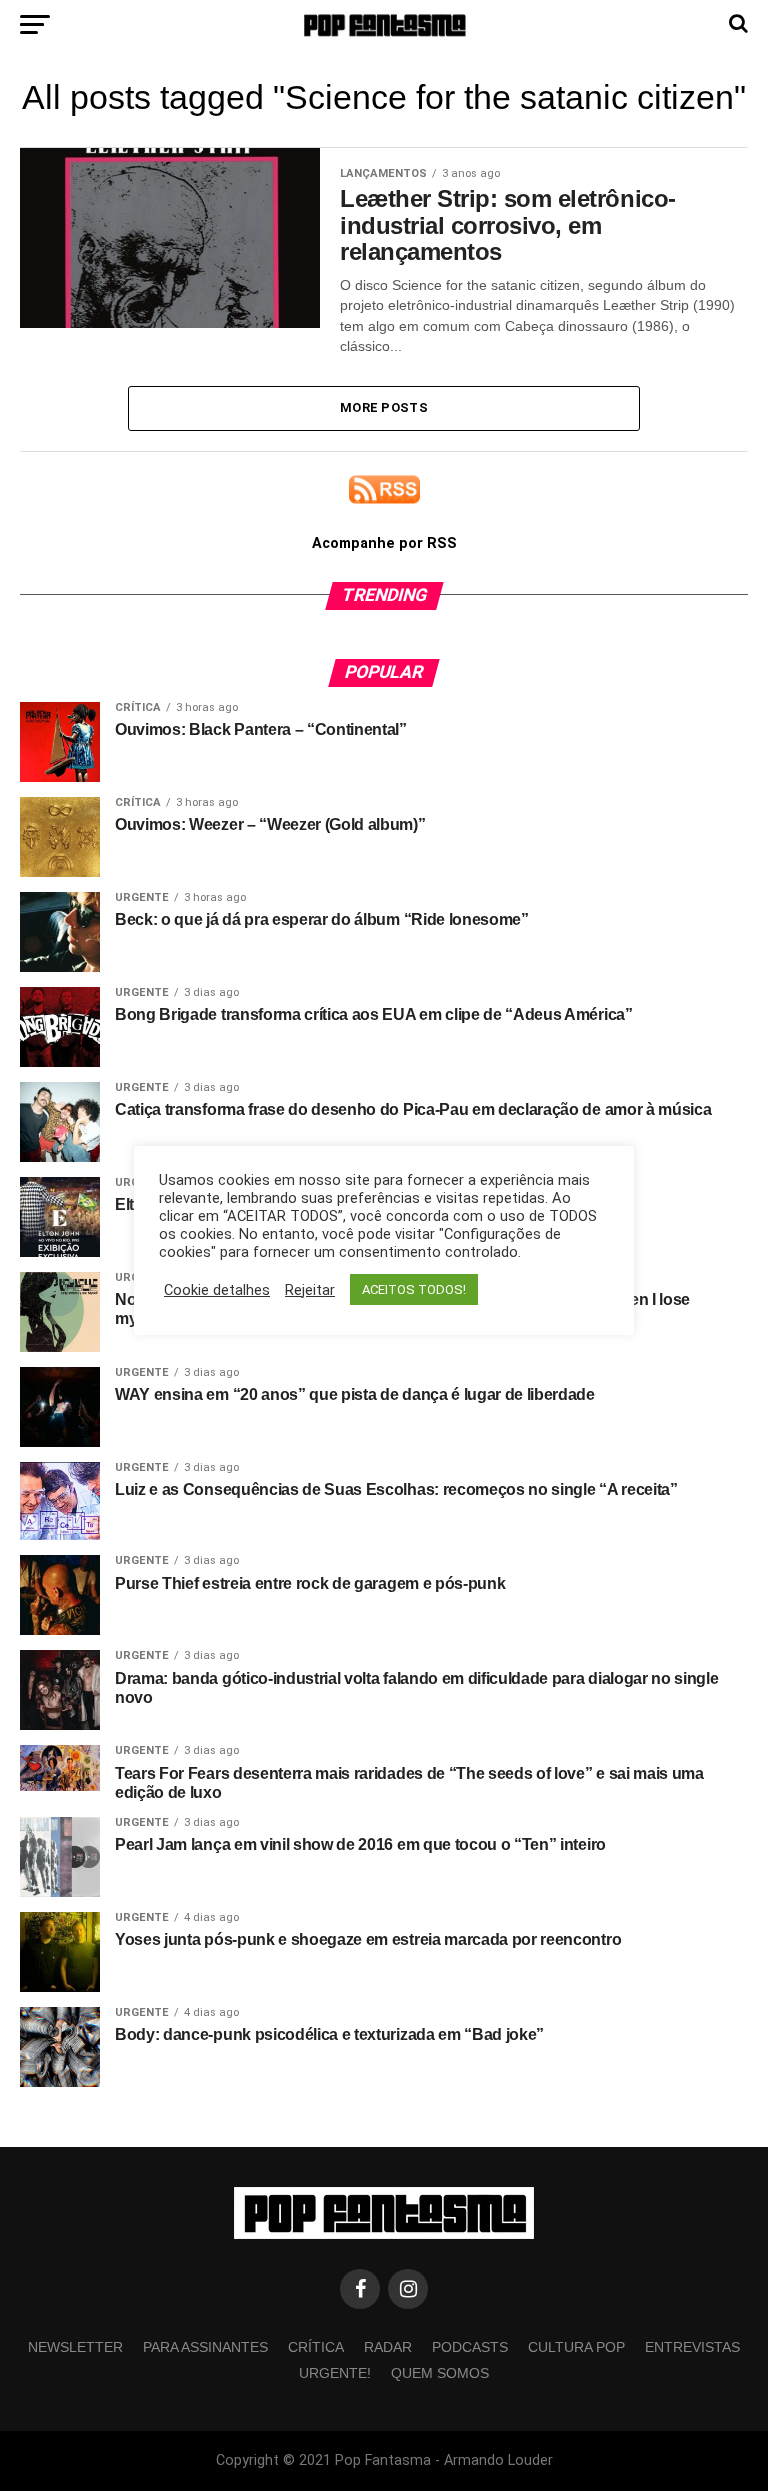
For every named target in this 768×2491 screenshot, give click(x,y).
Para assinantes (205, 2347)
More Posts (384, 407)
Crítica (316, 2347)
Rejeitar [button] (310, 1290)
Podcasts (470, 2347)
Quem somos (440, 2373)
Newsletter (75, 2347)
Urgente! (335, 2373)
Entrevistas (692, 2347)
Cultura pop (576, 2347)
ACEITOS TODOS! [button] (414, 1289)
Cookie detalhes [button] (217, 1290)
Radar (388, 2347)
